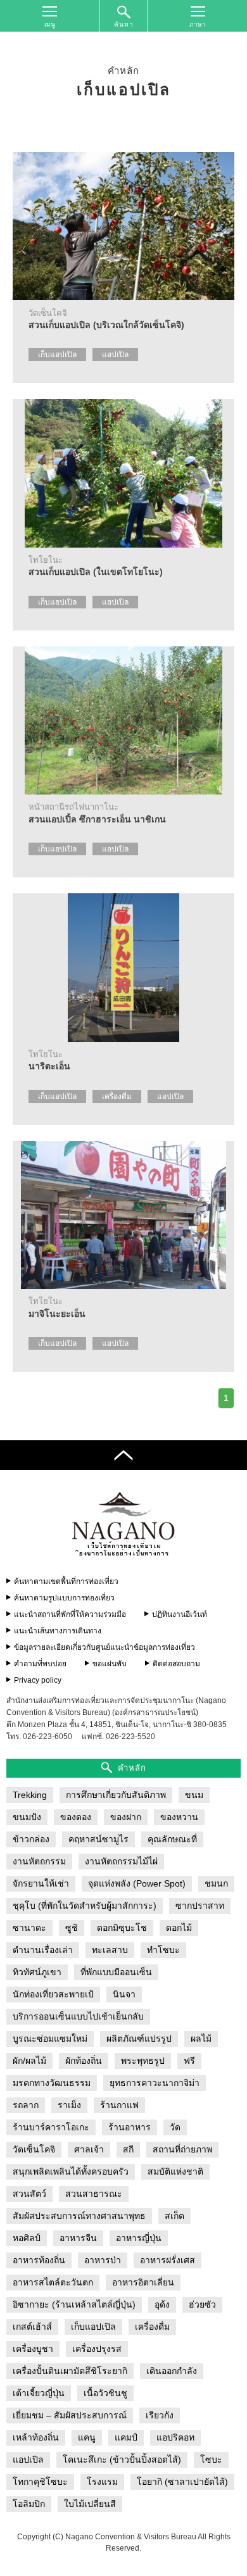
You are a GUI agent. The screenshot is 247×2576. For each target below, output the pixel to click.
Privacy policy (38, 1680)
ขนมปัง (27, 1817)
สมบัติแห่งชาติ (175, 2171)
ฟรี (189, 2061)
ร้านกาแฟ (119, 2105)
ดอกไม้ (179, 1928)
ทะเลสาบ (110, 1950)
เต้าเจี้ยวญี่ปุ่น (39, 2393)
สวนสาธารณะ (94, 2194)
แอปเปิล (115, 355)
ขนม (194, 1795)
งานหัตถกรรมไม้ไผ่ (121, 1861)
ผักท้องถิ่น (84, 2061)
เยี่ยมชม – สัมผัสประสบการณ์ (70, 2415)
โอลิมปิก (29, 2504)
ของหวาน (179, 1817)
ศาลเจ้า (89, 2149)
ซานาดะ (29, 1928)
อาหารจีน (78, 2238)
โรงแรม (102, 2482)
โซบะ (211, 2460)
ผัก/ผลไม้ (29, 2061)
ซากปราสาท (200, 1906)
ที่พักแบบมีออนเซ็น (116, 1972)
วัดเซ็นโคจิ (34, 2149)
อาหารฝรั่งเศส (168, 2260)
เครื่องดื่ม (117, 1096)
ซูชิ (72, 1928)
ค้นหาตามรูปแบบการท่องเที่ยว (64, 1598)
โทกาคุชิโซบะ (40, 2482)
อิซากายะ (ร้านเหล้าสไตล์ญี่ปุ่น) (74, 2304)
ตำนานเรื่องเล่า (43, 1950)
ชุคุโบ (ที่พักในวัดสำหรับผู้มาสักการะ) (85, 1906)
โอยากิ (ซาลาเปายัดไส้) (182, 2482)
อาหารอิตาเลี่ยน (143, 2282)
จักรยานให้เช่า (41, 1883)
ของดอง (76, 1817)
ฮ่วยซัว (202, 2304)
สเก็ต (174, 2216)
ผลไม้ (201, 2039)
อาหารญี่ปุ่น (139, 2238)
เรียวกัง (160, 2415)
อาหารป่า (103, 2260)
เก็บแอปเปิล (57, 355)
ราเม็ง (69, 2105)
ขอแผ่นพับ (110, 1664)
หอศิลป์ (27, 2238)
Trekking (30, 1795)
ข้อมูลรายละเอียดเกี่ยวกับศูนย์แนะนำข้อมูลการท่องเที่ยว (104, 1647)
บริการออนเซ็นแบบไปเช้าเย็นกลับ (78, 2016)
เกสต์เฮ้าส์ (32, 2327)
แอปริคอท (175, 2437)
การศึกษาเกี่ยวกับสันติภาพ (116, 1795)
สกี (128, 2149)
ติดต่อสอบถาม (176, 1664)
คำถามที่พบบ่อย (40, 1664)
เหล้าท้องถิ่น (36, 2437)
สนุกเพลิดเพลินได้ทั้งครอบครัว (71, 2171)
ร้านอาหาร (130, 2127)
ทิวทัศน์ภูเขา (37, 1972)
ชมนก (216, 1883)
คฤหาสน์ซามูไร (98, 1839)
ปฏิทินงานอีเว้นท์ (180, 1614)
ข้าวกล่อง (31, 1839)
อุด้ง (162, 2304)
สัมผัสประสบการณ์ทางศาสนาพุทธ (79, 2216)
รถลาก (26, 2105)
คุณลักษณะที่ (172, 1839)
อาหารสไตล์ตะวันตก (53, 2282)
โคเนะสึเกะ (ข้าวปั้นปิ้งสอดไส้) (122, 2460)
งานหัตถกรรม (39, 1861)
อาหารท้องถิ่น (39, 2260)
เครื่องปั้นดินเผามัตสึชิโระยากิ (70, 2371)
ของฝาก (126, 1817)
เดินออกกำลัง (172, 2371)
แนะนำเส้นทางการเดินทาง (58, 1631)
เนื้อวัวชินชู (105, 2393)
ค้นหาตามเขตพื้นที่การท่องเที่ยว (66, 1581)
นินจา (124, 1994)
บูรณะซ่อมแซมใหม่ (50, 2039)
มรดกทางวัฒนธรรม (52, 2083)
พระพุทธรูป (143, 2061)
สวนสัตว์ (29, 2194)
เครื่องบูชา (33, 2349)
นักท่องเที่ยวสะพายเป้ (53, 1994)
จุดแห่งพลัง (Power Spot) (137, 1883)
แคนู (87, 2437)
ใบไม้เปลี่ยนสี (90, 2504)
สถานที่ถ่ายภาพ (182, 2149)
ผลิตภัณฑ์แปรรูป (139, 2039)
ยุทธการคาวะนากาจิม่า (155, 2083)
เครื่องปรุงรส (97, 2349)
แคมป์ (126, 2437)
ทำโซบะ (163, 1950)
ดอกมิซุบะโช (122, 1928)
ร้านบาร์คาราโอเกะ (51, 2127)
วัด (175, 2127)
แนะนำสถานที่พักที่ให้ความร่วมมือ (70, 1614)
